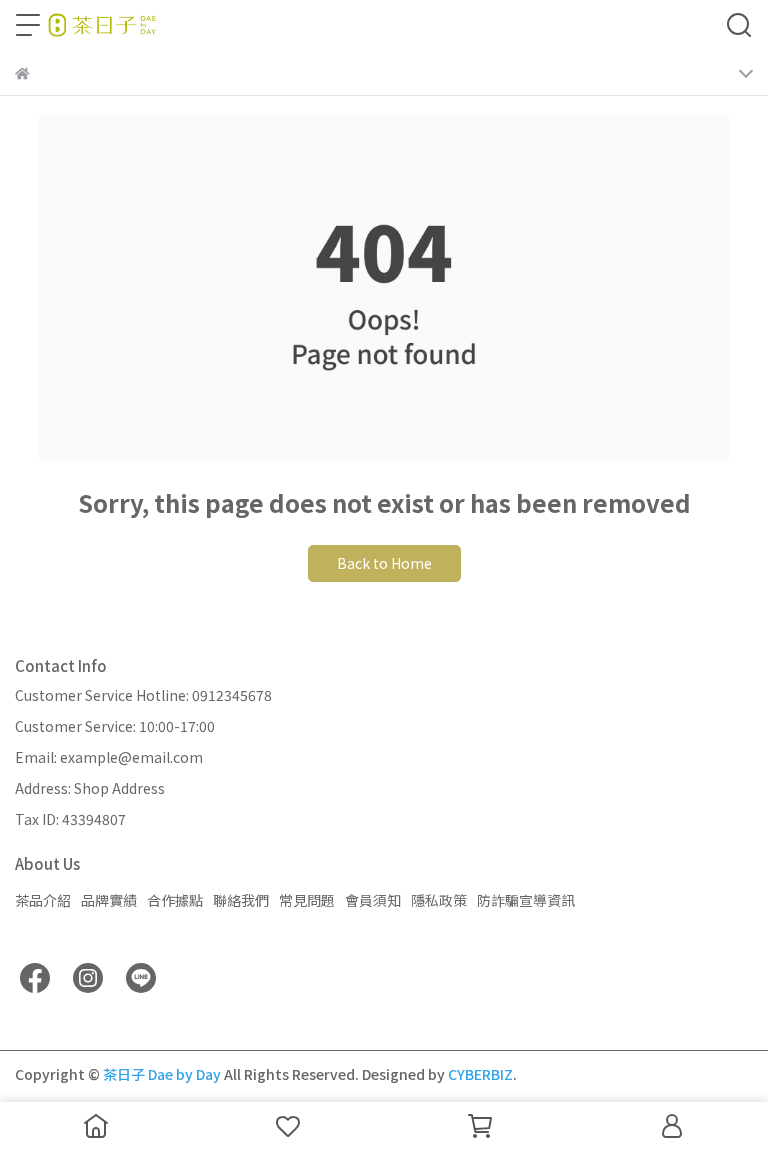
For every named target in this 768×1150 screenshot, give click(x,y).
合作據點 (175, 900)
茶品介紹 (43, 900)
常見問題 (307, 900)
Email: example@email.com (109, 757)
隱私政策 (439, 900)
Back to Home (384, 563)
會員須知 (373, 900)
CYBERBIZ (480, 1074)
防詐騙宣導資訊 (526, 900)
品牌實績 (109, 900)
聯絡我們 (241, 900)
